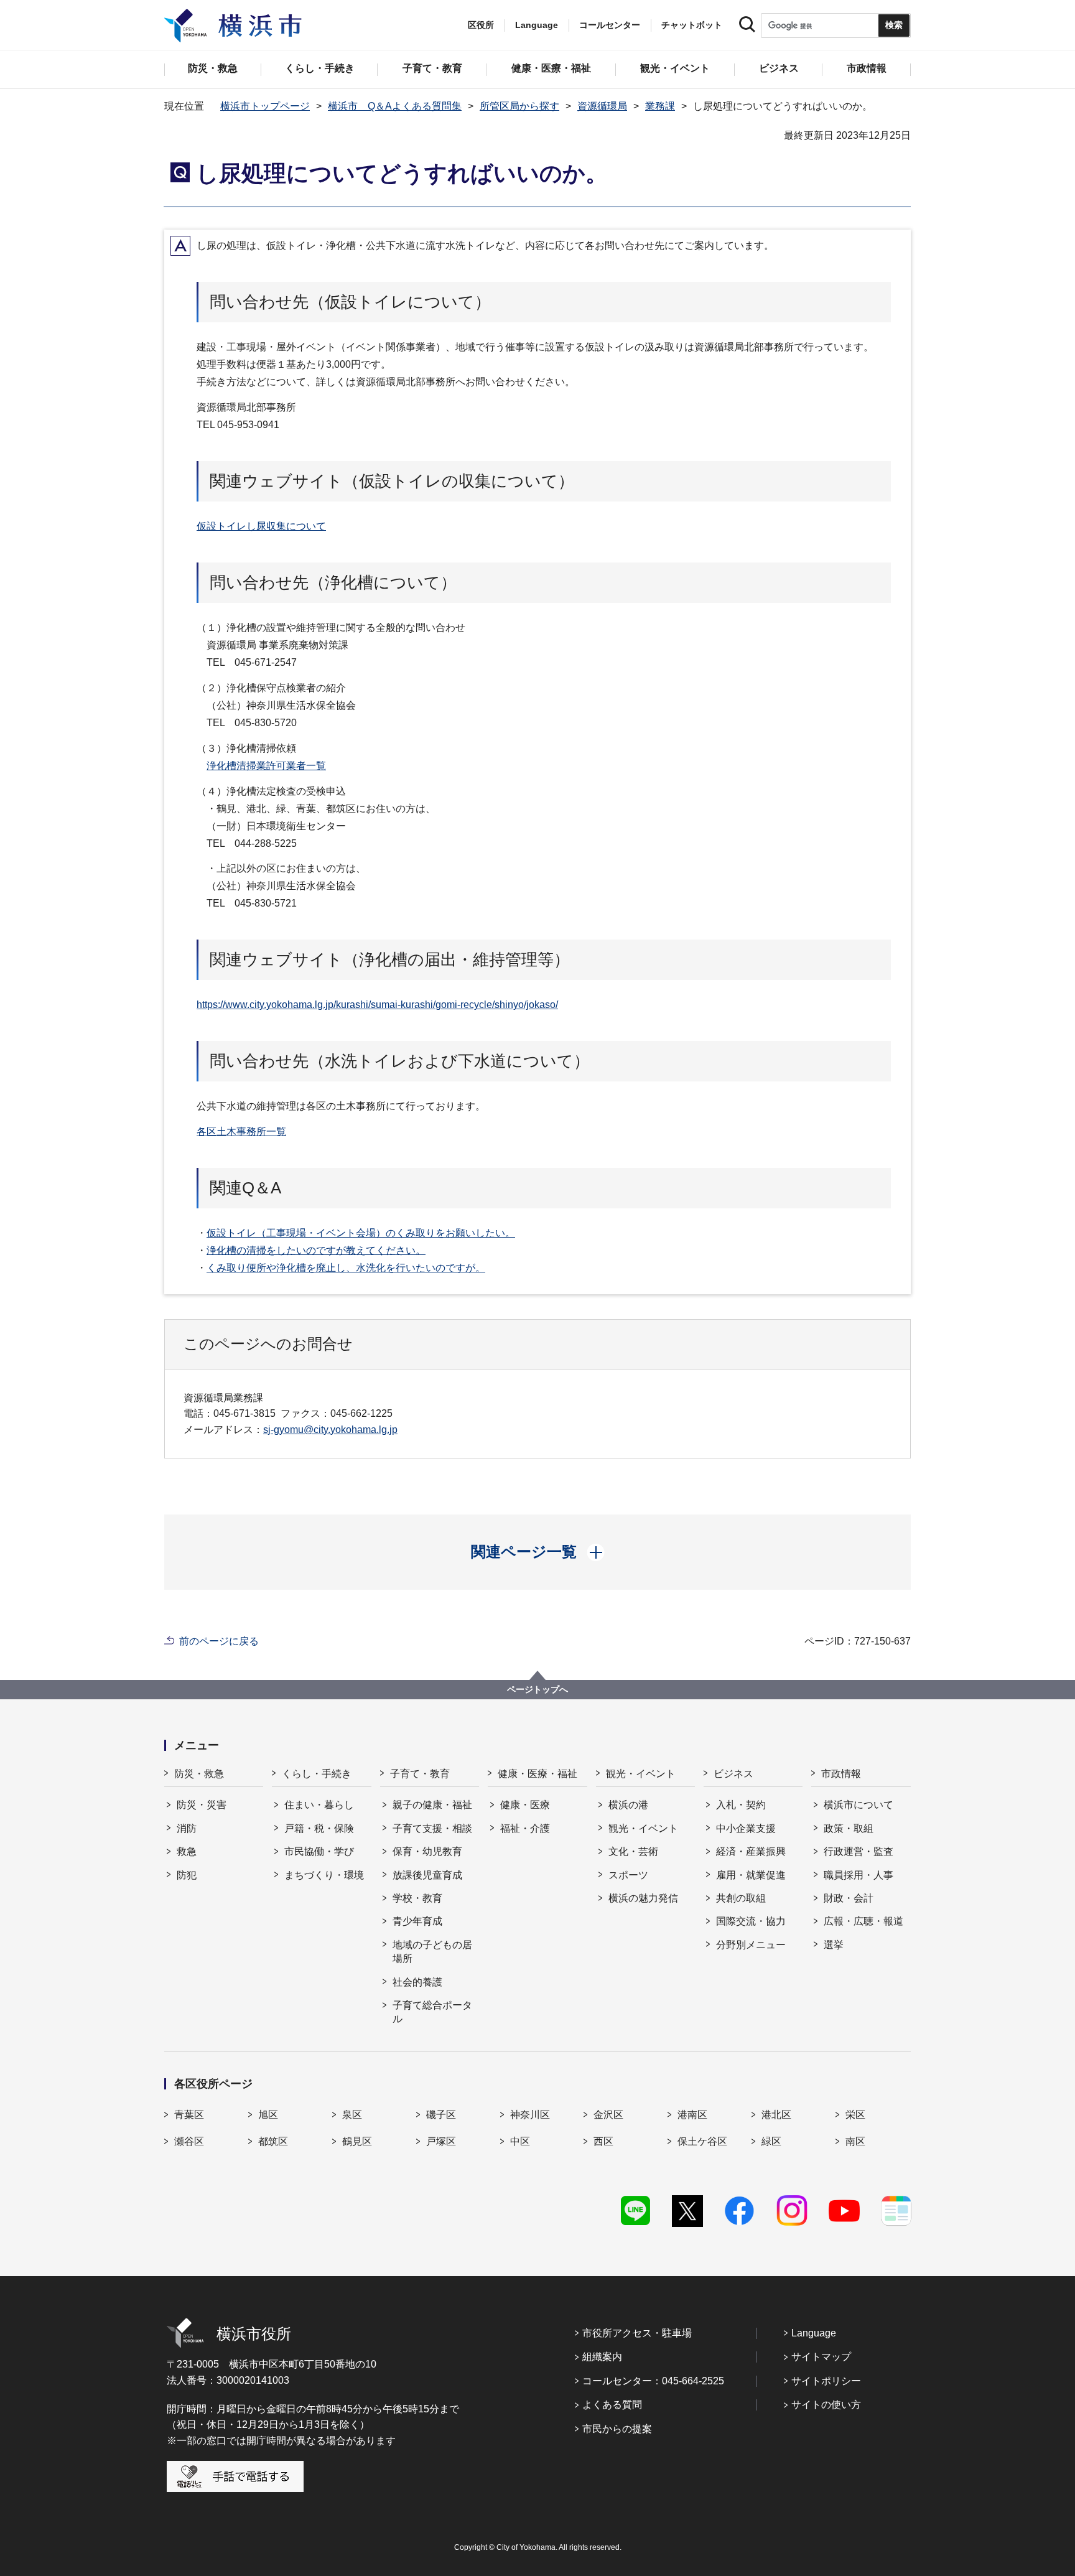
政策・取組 (849, 1828)
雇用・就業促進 (751, 1875)
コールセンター (610, 25)
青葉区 (189, 2115)
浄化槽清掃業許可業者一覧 (266, 766)
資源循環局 (602, 106)
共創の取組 (741, 1898)
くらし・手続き (317, 1774)
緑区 (771, 2141)
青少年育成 (417, 1921)
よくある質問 (612, 2405)
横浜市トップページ (265, 106)
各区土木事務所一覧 (241, 1132)
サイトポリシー (826, 2381)
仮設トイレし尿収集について (261, 526)
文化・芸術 (633, 1851)
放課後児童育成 (427, 1875)
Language (814, 2333)
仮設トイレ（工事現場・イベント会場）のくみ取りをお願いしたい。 (361, 1233)
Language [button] (537, 25)
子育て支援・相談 (432, 1828)
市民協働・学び (319, 1851)
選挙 (834, 1945)
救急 (187, 1851)
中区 (520, 2141)
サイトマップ (821, 2357)
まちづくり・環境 (324, 1875)
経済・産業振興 (751, 1851)
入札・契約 (741, 1805)
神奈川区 (530, 2115)
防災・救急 (199, 1774)
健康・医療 (525, 1805)
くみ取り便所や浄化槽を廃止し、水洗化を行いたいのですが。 (346, 1268)
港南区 (692, 2115)
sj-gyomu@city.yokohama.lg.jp (330, 1430)
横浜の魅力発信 (643, 1898)
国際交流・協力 (751, 1921)
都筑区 (273, 2141)
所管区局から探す (519, 106)
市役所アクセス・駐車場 (637, 2333)
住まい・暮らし (319, 1805)
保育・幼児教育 (427, 1851)
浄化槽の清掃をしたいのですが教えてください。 (316, 1250)
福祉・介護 (525, 1828)
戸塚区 (441, 2141)
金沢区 (608, 2115)
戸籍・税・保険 (319, 1828)
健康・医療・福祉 (537, 1774)
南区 (855, 2141)
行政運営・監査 (859, 1851)
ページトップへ (537, 1689)
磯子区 (441, 2115)
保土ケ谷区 (702, 2141)
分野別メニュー (751, 1945)
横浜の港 (628, 1805)
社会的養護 (417, 1982)
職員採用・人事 (859, 1875)
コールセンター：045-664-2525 (653, 2381)
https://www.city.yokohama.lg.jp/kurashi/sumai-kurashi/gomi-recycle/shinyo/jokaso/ (377, 1005)
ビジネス (733, 1774)
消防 (187, 1828)
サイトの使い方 (826, 2405)
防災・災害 (202, 1805)
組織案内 (602, 2357)
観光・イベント (641, 1774)
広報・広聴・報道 (863, 1921)
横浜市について (859, 1805)
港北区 (776, 2115)
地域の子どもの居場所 (432, 1952)
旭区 (268, 2115)
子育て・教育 (420, 1774)
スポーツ (628, 1875)
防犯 (187, 1875)
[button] (538, 1552)
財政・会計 (849, 1898)
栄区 (855, 2115)
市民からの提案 (617, 2429)
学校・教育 (417, 1898)
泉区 (352, 2115)
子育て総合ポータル (432, 2012)
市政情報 (841, 1774)
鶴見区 (357, 2141)
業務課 (660, 106)
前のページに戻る (219, 1641)
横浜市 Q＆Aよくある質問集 (395, 106)
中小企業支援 (746, 1828)
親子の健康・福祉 (432, 1805)
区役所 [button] (481, 25)
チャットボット (692, 25)
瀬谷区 (189, 2141)
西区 (603, 2141)
